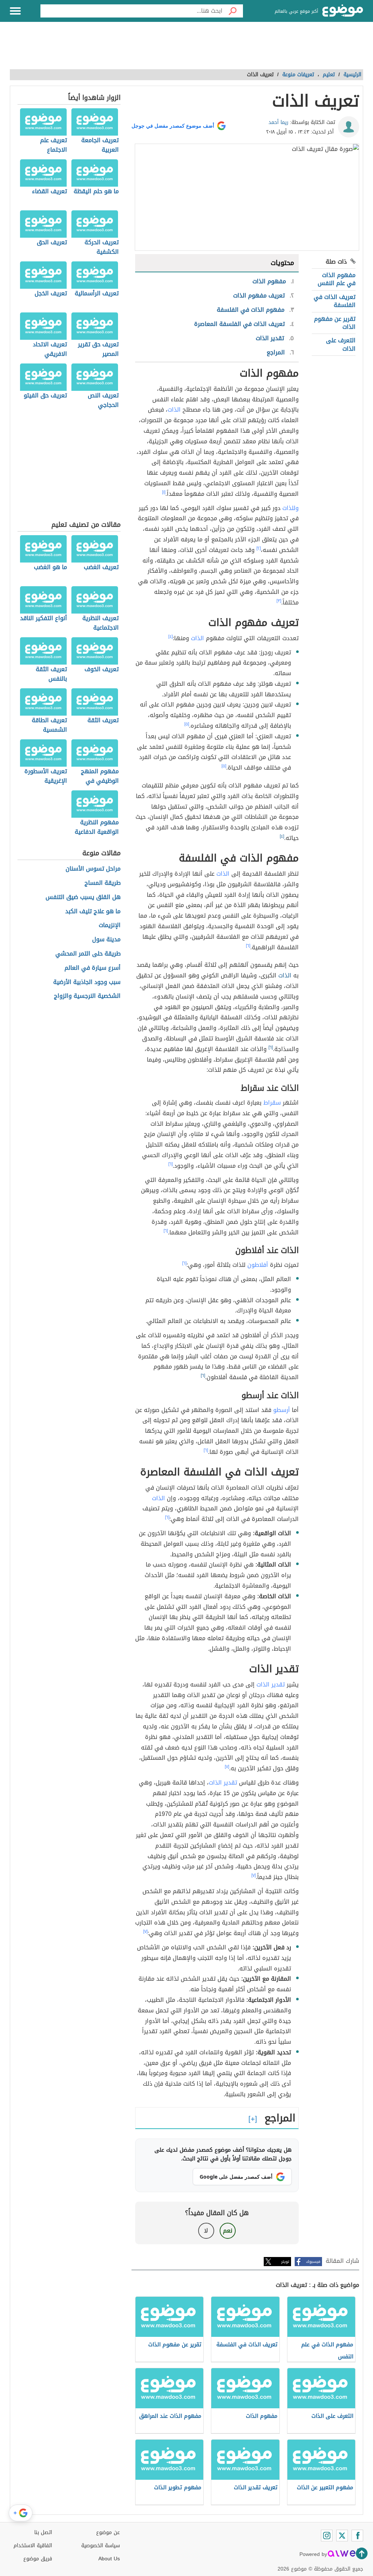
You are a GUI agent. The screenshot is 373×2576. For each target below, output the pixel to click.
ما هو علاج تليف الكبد (93, 912)
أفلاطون (258, 1265)
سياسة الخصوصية (101, 2546)
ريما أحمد (278, 122)
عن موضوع (108, 2532)
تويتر (285, 2262)
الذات (174, 410)
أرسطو (282, 1410)
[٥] (187, 724)
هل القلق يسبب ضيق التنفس (83, 897)
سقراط (272, 1103)
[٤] (170, 637)
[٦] (248, 946)
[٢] (259, 548)
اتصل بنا (43, 2532)
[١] (164, 492)
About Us (109, 2559)
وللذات (290, 508)
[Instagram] (327, 2536)
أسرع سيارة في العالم (93, 968)
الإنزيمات (110, 925)
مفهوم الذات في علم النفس (337, 279)
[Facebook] (357, 2536)
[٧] (227, 1767)
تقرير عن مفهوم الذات (335, 323)
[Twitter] (342, 2536)
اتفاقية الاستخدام (33, 2546)
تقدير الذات (271, 1684)
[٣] (279, 601)
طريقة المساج (103, 883)
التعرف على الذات (341, 344)
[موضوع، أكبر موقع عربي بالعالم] (343, 11)
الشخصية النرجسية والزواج (87, 996)
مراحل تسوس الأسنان (93, 869)
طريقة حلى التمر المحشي (88, 954)
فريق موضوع (38, 2559)
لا (206, 2231)
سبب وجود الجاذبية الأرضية (87, 982)
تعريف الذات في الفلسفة (335, 301)
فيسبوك (313, 2262)
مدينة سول (106, 940)
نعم (228, 2231)
